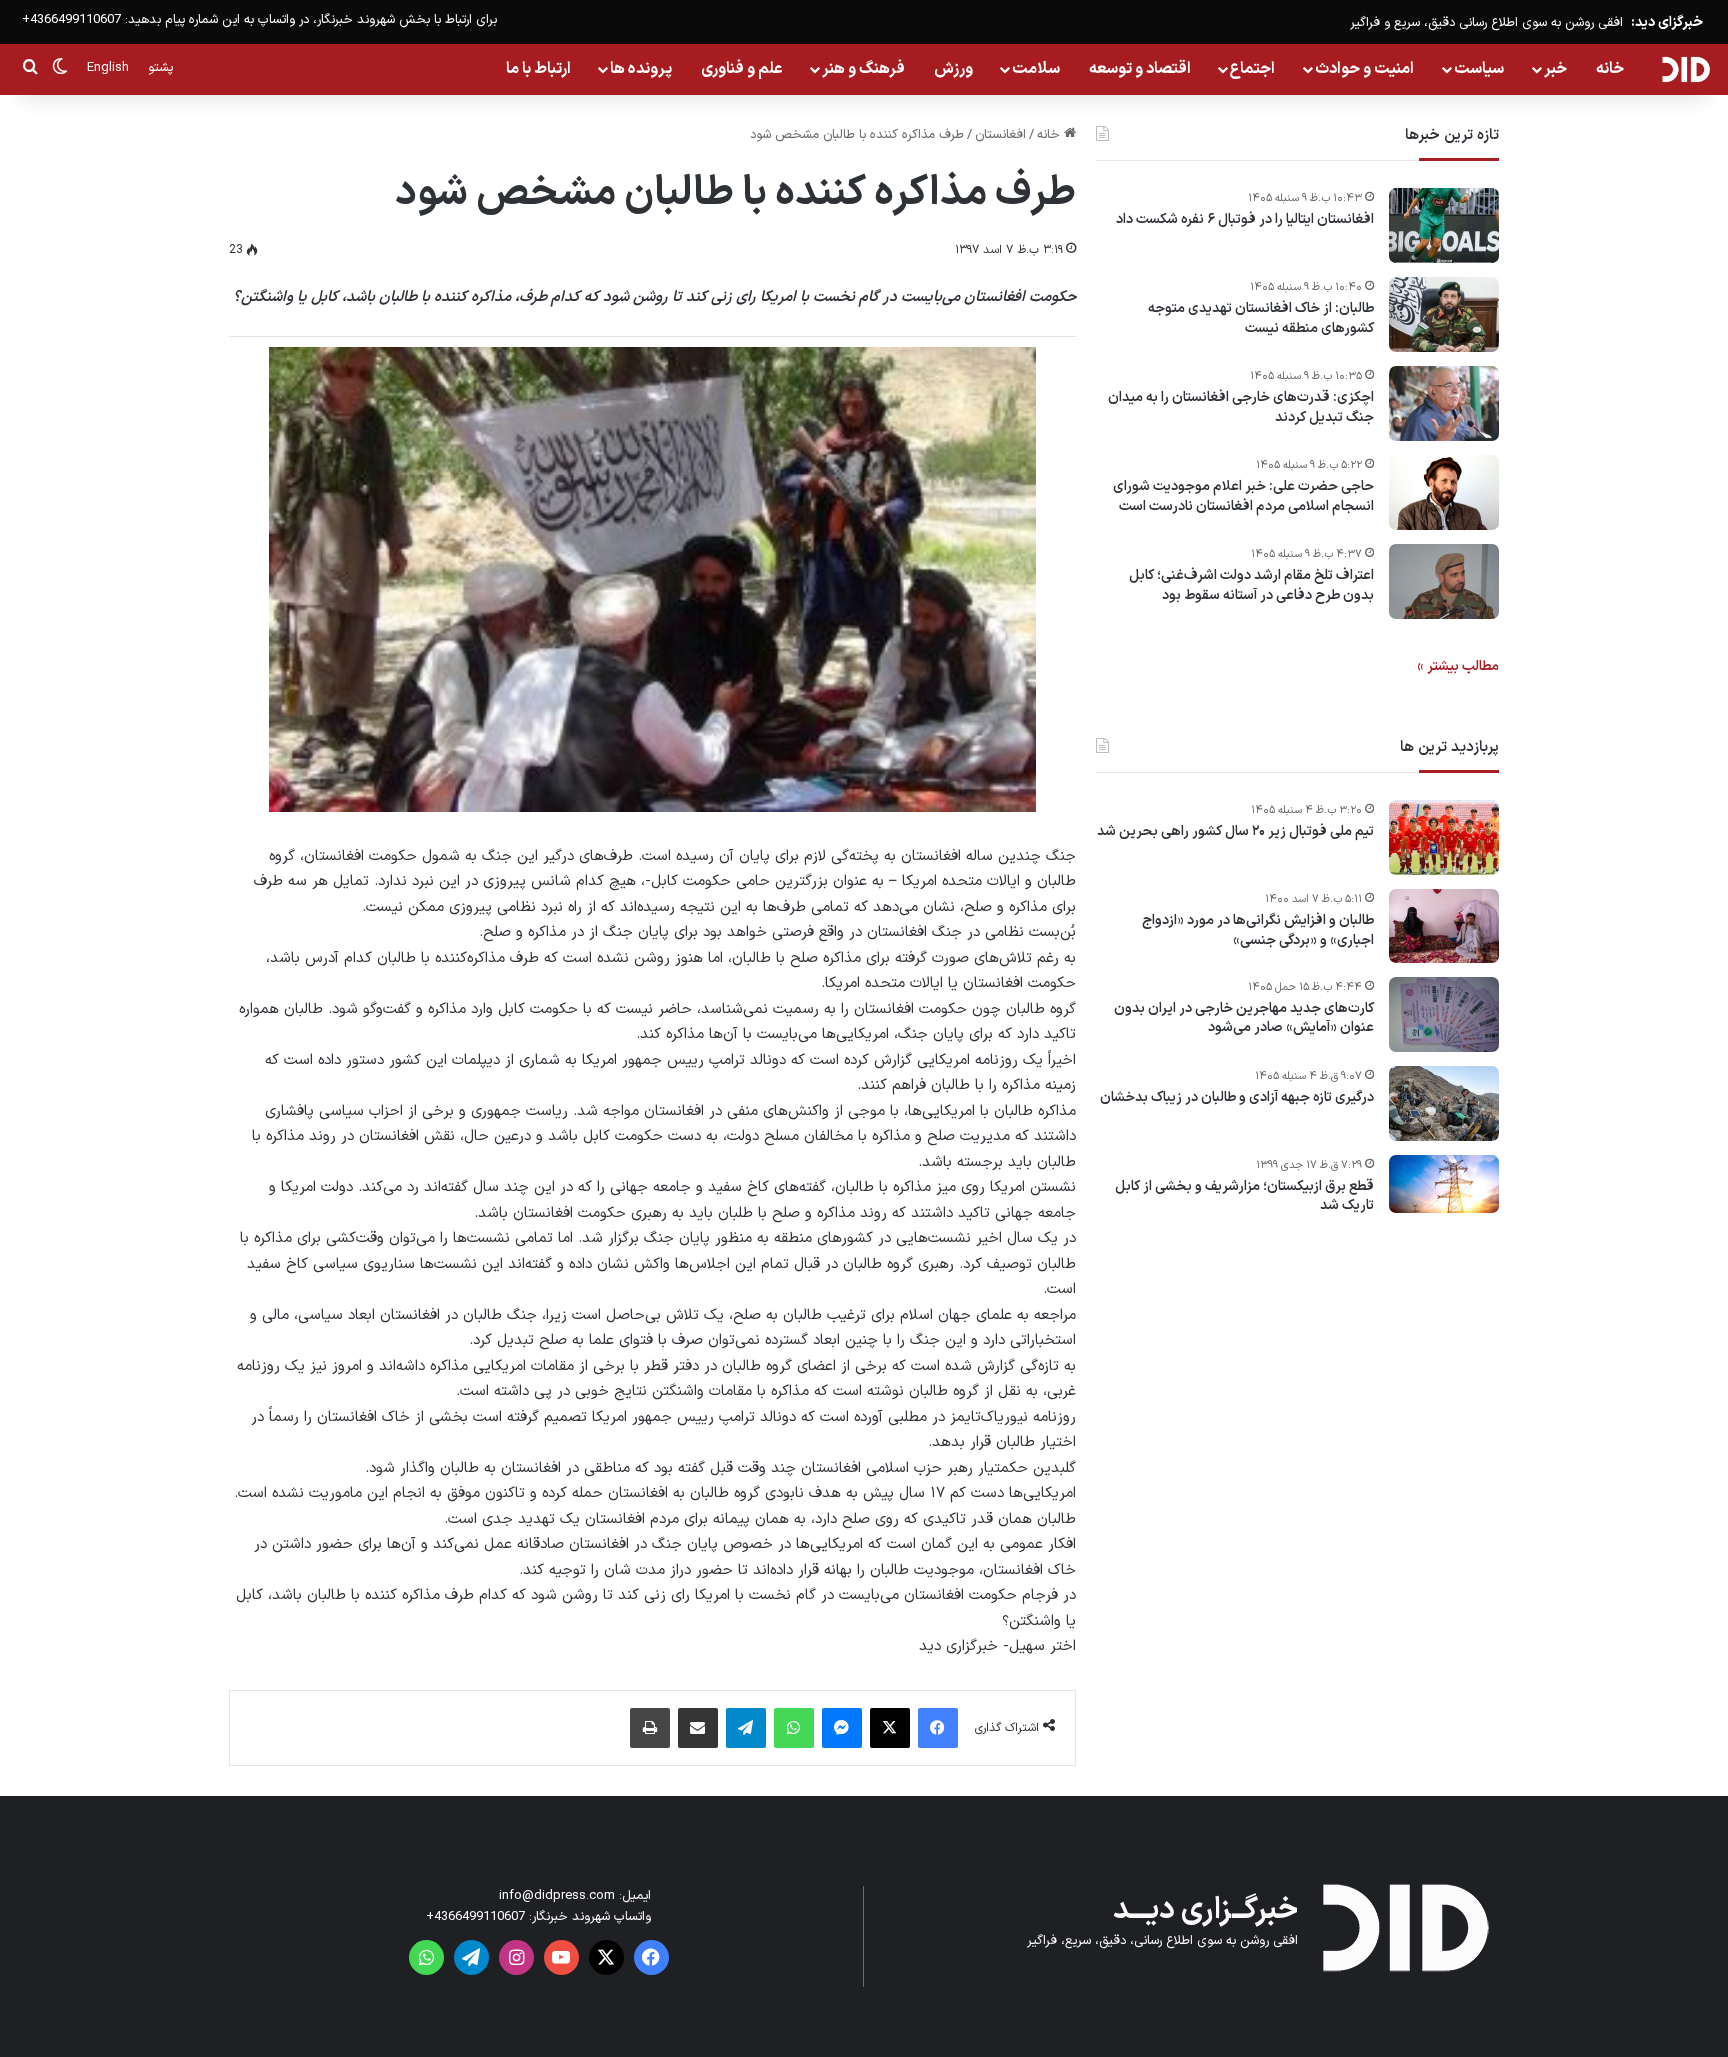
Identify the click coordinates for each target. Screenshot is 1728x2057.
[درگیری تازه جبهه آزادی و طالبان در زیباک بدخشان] (1444, 1103)
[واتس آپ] (794, 1728)
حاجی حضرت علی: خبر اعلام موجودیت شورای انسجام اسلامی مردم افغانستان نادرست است (1243, 496)
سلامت (1036, 69)
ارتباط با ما (538, 69)
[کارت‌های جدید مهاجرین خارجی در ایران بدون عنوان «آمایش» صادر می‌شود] (1444, 1014)
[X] (890, 1728)
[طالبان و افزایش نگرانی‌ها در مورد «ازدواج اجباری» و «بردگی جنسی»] (1444, 926)
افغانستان (1000, 135)
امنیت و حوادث (1364, 69)
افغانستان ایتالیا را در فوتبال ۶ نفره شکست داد (1245, 220)
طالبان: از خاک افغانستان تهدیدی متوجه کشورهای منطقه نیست (1261, 318)
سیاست (1479, 69)
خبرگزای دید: (1667, 22)
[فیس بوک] (938, 1728)
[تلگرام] (746, 1728)
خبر (1555, 69)
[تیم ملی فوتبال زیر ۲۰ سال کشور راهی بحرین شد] (1444, 837)
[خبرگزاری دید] (1685, 69)
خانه (1610, 69)
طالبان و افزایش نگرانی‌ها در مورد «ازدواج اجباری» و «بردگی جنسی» (1258, 930)
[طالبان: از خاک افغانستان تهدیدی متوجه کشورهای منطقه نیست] (1444, 314)
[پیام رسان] (842, 1728)
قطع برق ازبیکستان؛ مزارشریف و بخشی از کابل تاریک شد (1244, 1196)
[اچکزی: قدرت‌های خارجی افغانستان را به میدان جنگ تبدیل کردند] (1444, 403)
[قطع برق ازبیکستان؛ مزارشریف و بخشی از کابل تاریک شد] (1444, 1184)
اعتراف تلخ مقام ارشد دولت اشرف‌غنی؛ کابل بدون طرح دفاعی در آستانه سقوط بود (1251, 585)
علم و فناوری (742, 69)
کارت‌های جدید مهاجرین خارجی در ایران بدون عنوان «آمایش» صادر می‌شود (1244, 1018)
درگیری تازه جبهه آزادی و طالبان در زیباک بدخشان (1237, 1098)
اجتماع (1252, 69)
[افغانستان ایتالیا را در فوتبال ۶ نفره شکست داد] (1444, 225)
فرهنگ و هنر (863, 69)
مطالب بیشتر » (1458, 666)
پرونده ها (641, 69)
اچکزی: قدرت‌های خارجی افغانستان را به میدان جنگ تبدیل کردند (1241, 407)
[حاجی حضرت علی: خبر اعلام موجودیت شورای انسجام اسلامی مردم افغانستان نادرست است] (1444, 492)
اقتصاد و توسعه (1140, 69)
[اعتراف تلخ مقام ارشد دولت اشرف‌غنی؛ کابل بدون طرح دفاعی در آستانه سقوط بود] (1444, 581)
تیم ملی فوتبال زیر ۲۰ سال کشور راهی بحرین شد (1235, 832)
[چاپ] (650, 1728)
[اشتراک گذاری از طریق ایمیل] (698, 1728)
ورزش (953, 69)
